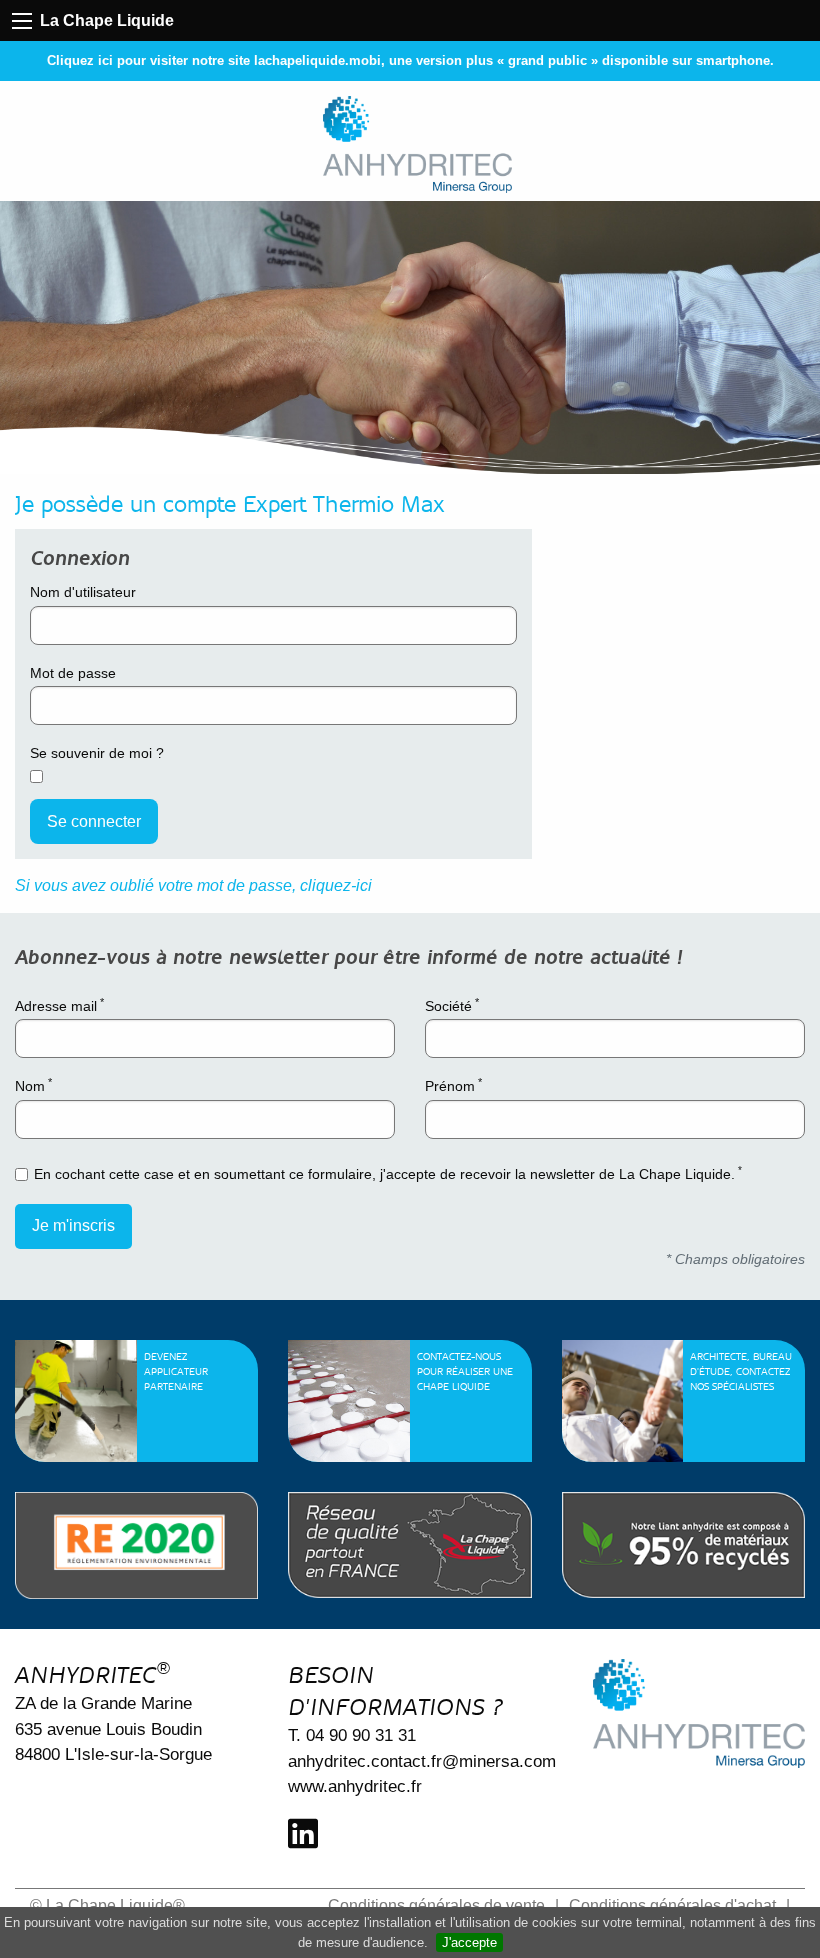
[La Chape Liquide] (418, 144)
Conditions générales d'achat (672, 1905)
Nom (33, 1085)
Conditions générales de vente (436, 1905)
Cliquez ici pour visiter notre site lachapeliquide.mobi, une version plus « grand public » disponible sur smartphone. (410, 60)
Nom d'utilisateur (83, 592)
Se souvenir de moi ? (97, 753)
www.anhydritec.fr (355, 1786)
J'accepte (469, 1942)
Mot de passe (73, 673)
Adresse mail (59, 1005)
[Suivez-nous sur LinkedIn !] (303, 1834)
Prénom (453, 1085)
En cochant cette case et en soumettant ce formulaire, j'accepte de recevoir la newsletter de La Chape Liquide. (388, 1173)
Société (452, 1005)
